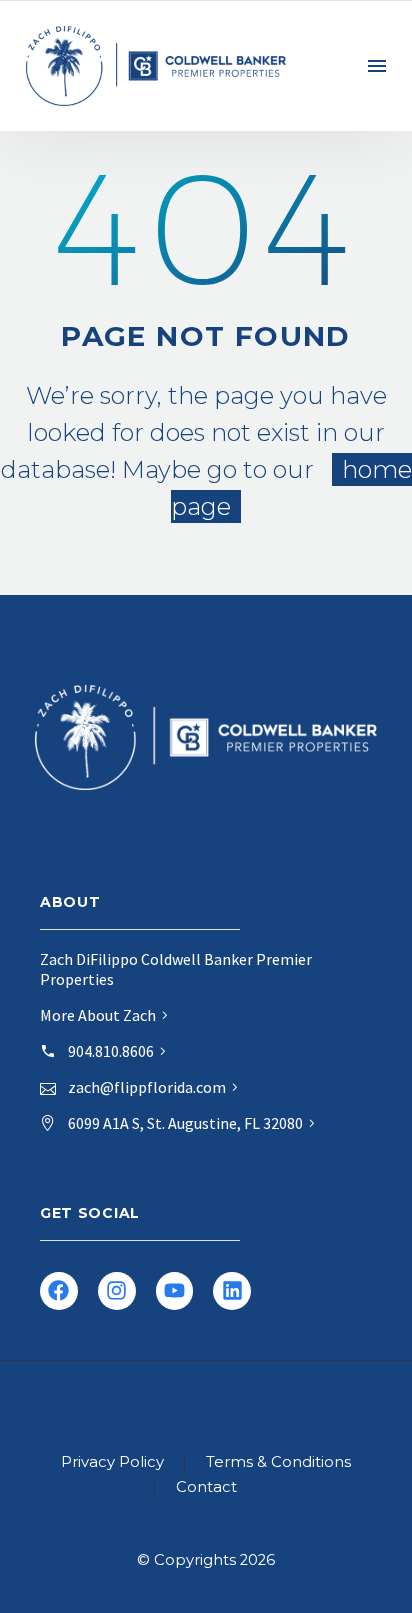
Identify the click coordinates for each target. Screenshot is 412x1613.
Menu (377, 66)
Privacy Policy (112, 1462)
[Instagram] (117, 1291)
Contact (206, 1487)
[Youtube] (175, 1291)
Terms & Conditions (278, 1462)
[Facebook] (59, 1291)
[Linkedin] (232, 1291)
